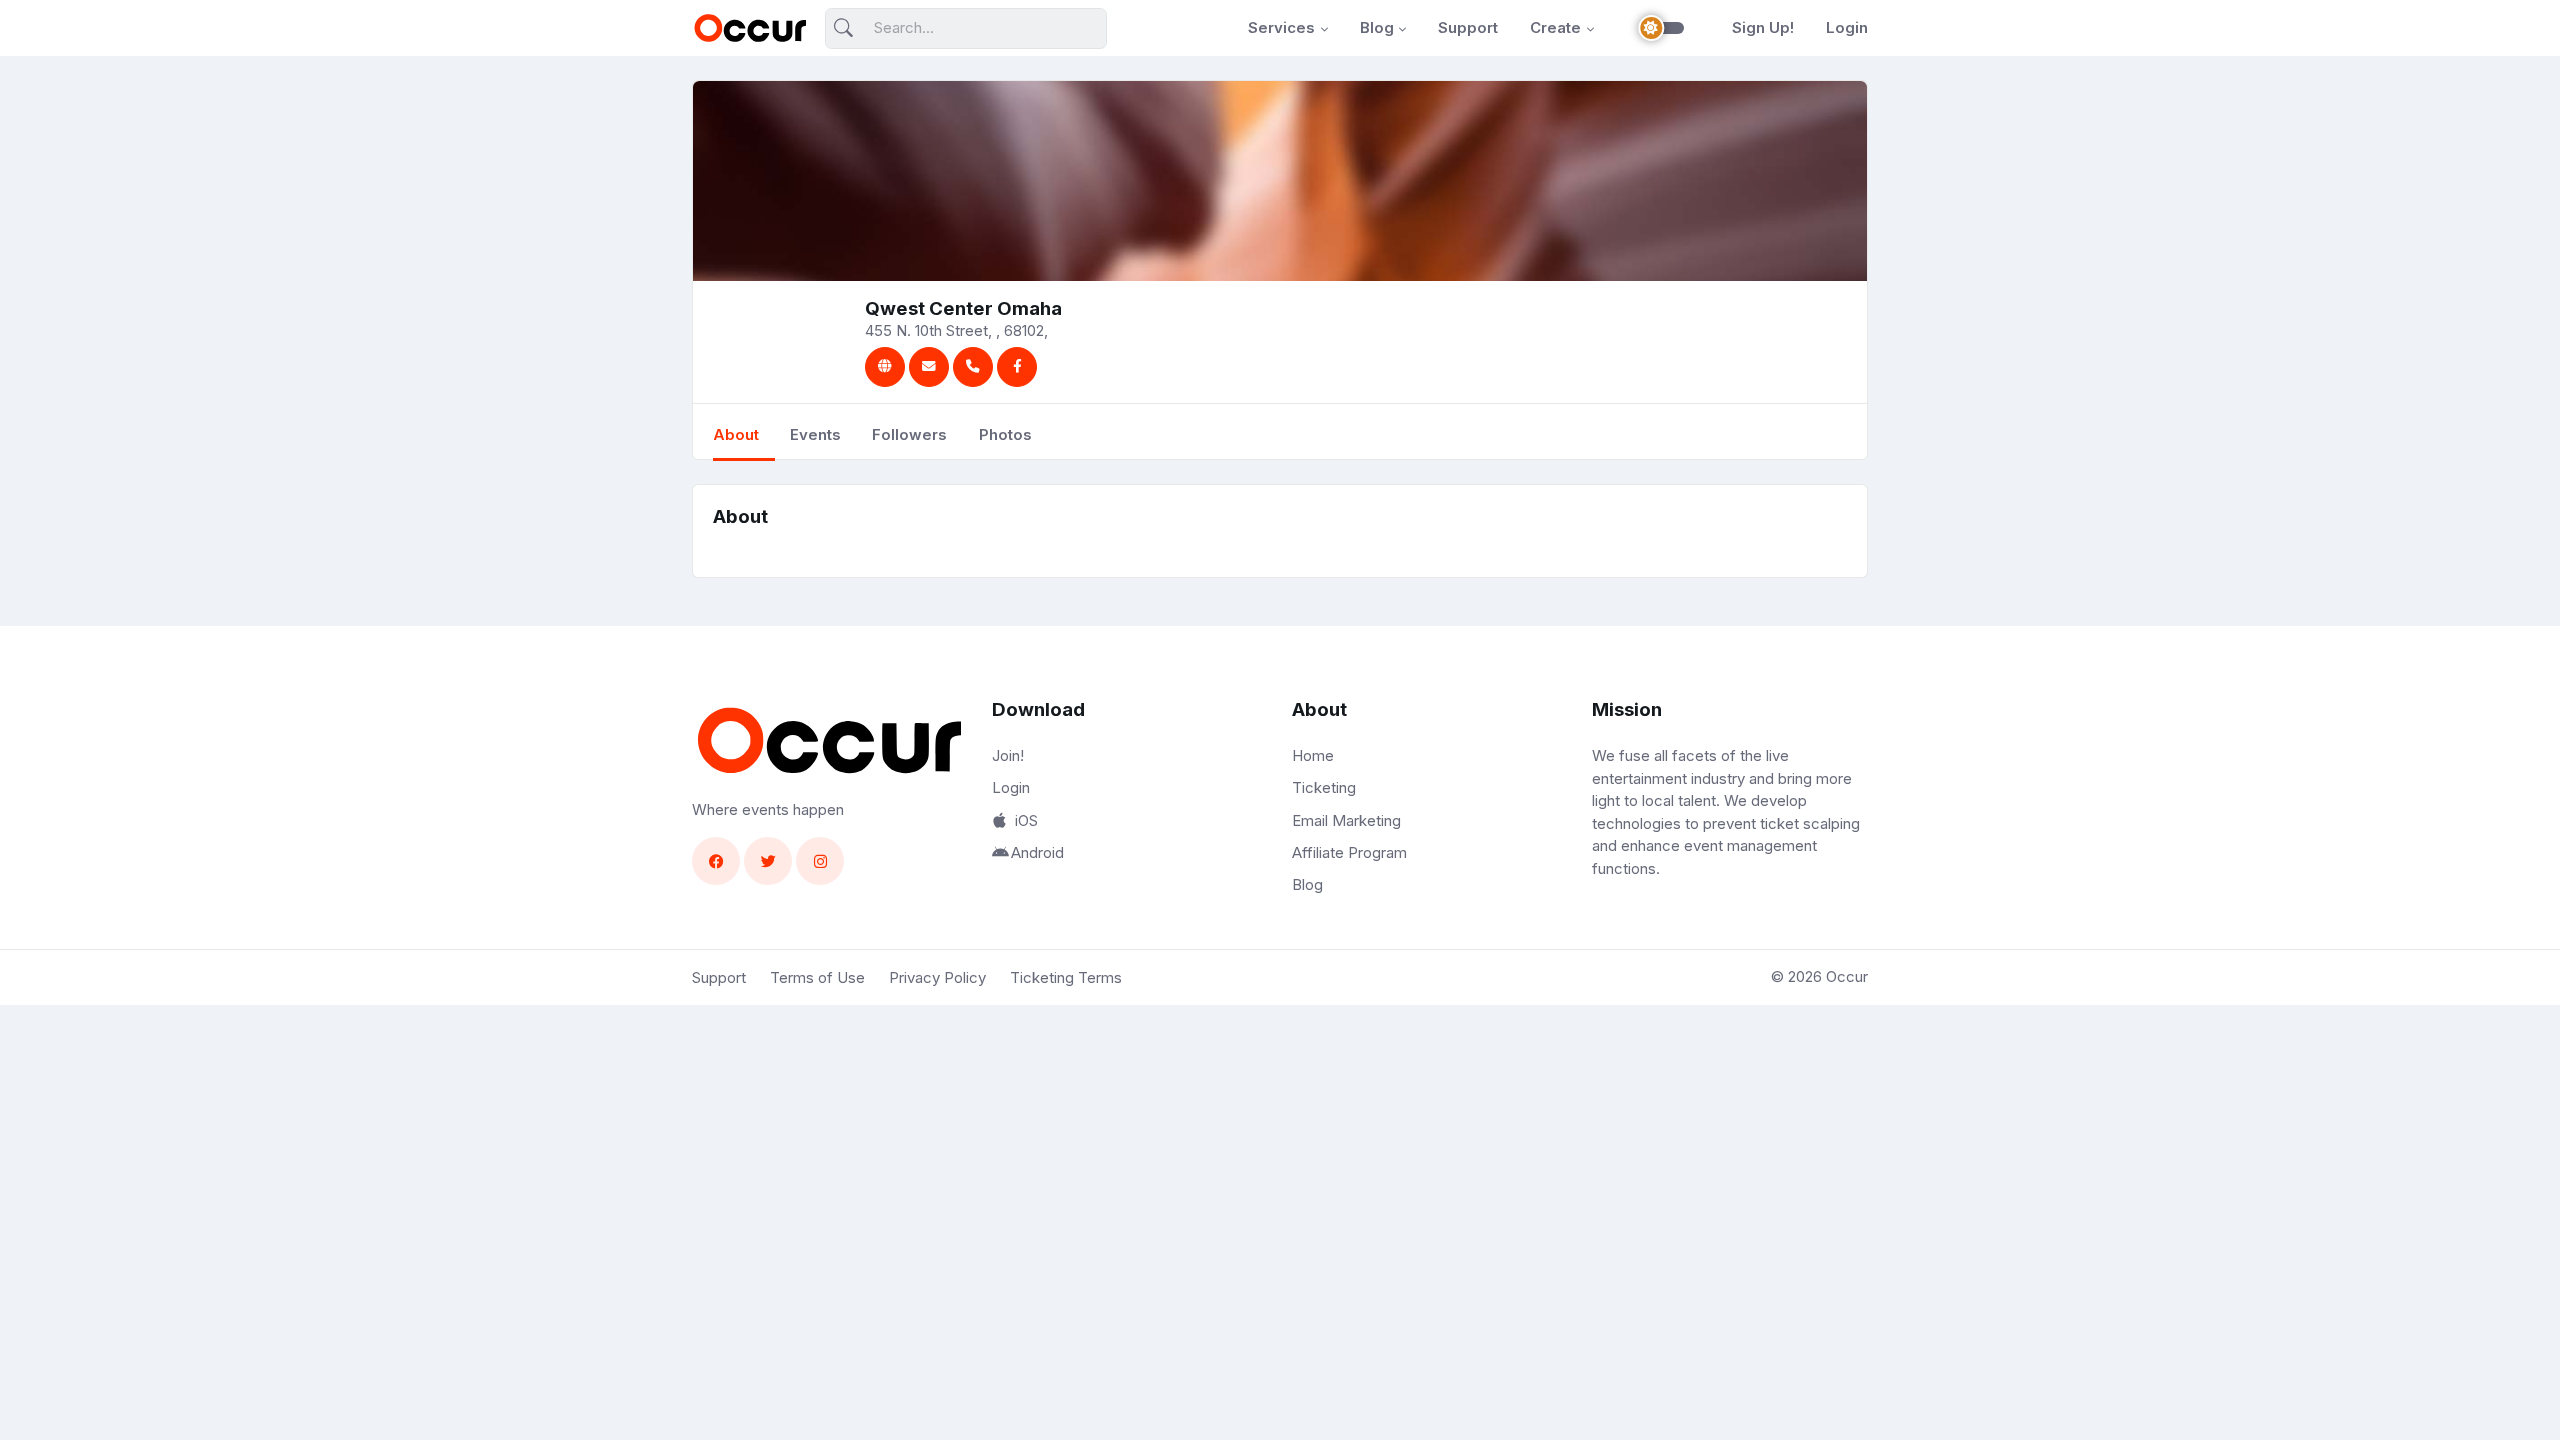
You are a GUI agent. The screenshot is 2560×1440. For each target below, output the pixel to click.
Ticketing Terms (1066, 977)
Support (1468, 27)
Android (1037, 852)
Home (1313, 755)
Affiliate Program (1349, 852)
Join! (1008, 755)
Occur (1847, 976)
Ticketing (1324, 787)
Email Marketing (1346, 820)
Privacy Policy (937, 977)
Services (1281, 27)
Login (1847, 27)
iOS (1026, 820)
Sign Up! (1763, 27)
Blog (1377, 27)
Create (1555, 27)
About (736, 434)
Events (815, 434)
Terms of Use (817, 977)
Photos (1005, 434)
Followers (909, 434)
